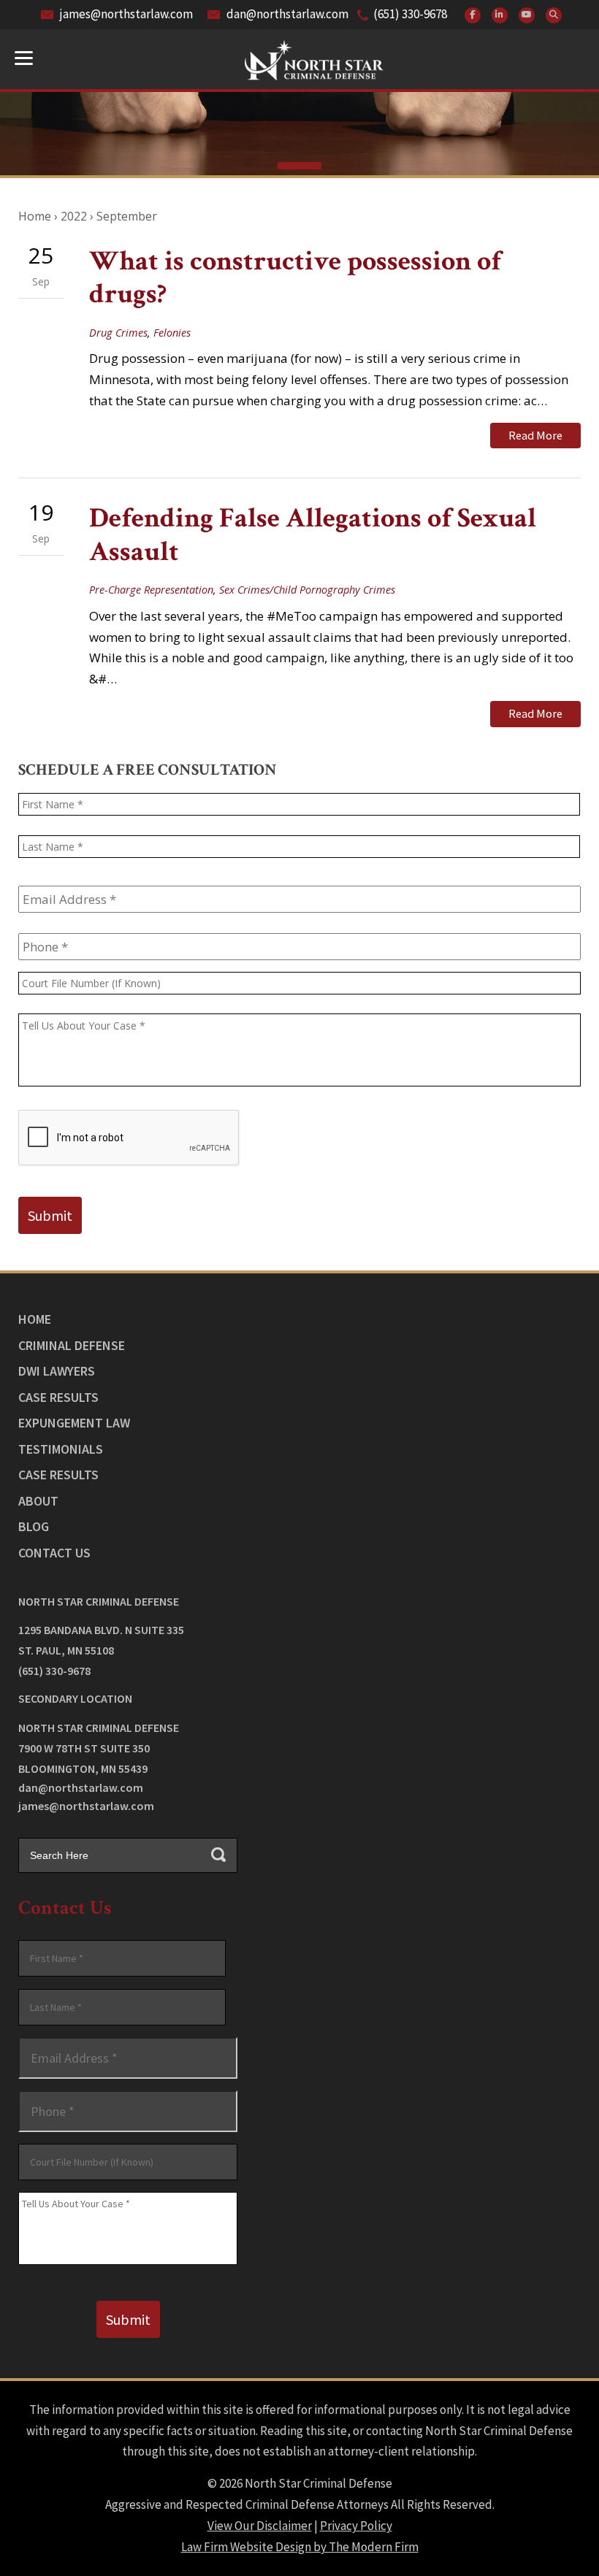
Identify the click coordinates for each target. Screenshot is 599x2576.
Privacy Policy (356, 2526)
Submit (50, 1215)
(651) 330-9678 (410, 14)
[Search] (554, 15)
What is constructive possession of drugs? (295, 278)
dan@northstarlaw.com (287, 14)
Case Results (58, 1397)
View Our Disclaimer (260, 2526)
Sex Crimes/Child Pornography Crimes (307, 590)
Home (35, 1319)
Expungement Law (74, 1423)
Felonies (172, 333)
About (38, 1501)
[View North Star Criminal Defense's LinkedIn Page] (500, 15)
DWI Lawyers (57, 1371)
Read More (535, 435)
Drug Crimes (118, 333)
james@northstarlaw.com (126, 14)
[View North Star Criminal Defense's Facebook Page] (473, 15)
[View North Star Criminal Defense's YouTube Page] (527, 15)
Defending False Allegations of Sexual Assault (313, 535)
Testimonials (61, 1449)
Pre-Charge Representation (151, 590)
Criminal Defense (72, 1345)
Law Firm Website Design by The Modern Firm (300, 2547)
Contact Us (54, 1553)
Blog (34, 1526)
